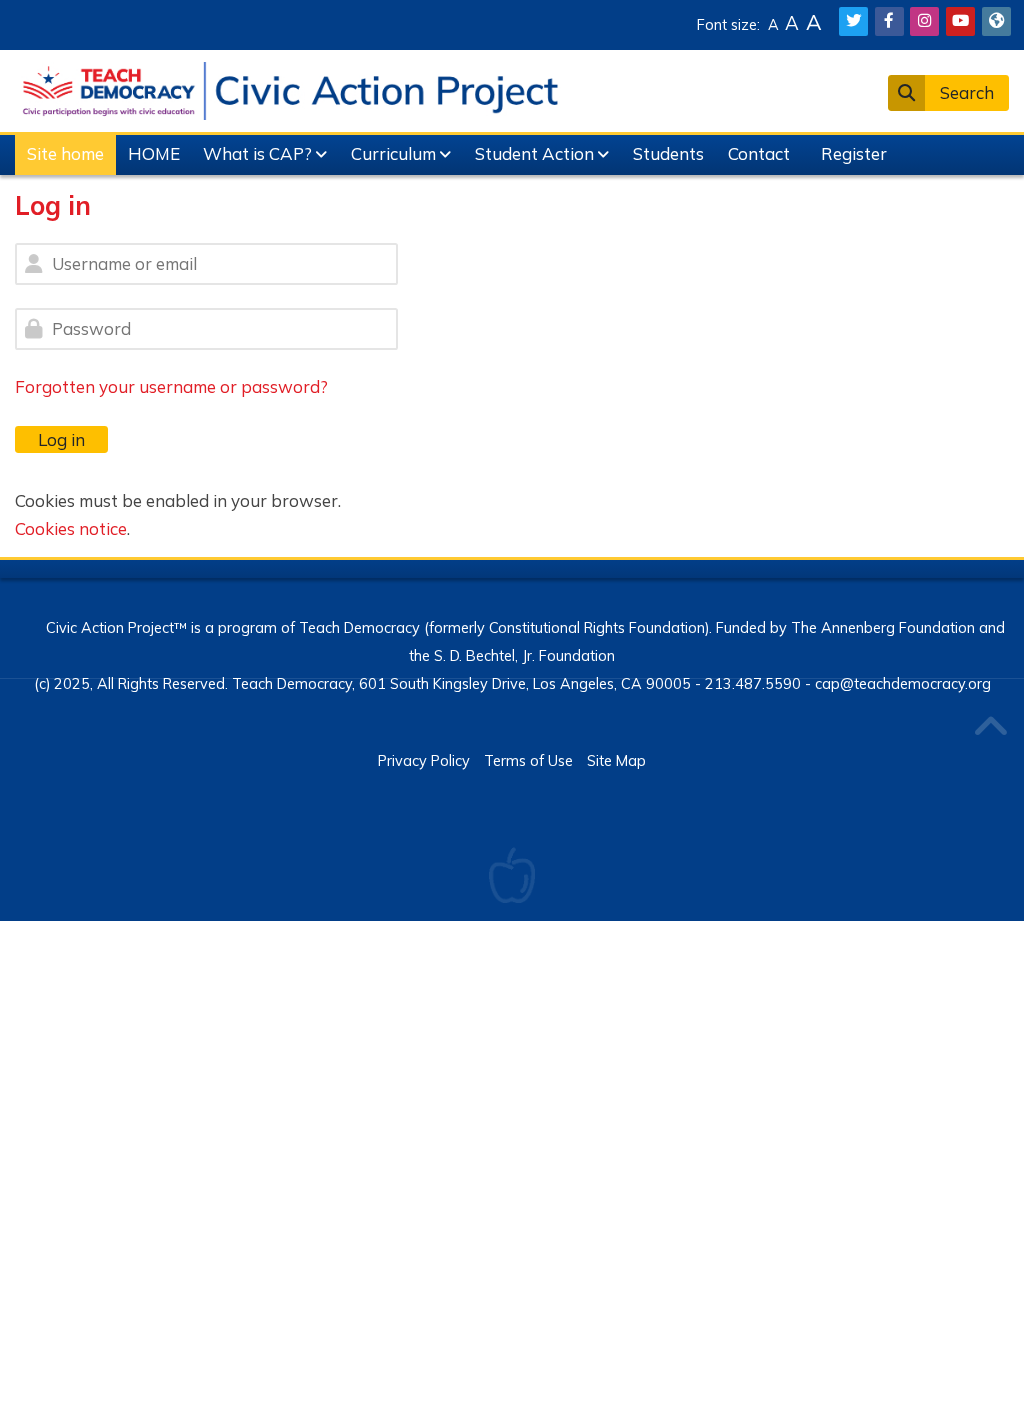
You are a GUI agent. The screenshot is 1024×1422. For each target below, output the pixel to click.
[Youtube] (960, 21)
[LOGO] (290, 88)
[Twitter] (853, 21)
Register (854, 153)
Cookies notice (71, 528)
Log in (61, 439)
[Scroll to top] (990, 728)
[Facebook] (889, 21)
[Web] (996, 21)
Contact (759, 153)
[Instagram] (924, 21)
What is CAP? (257, 153)
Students (668, 153)
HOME (154, 153)
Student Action (534, 153)
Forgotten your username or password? (171, 386)
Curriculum (393, 153)
